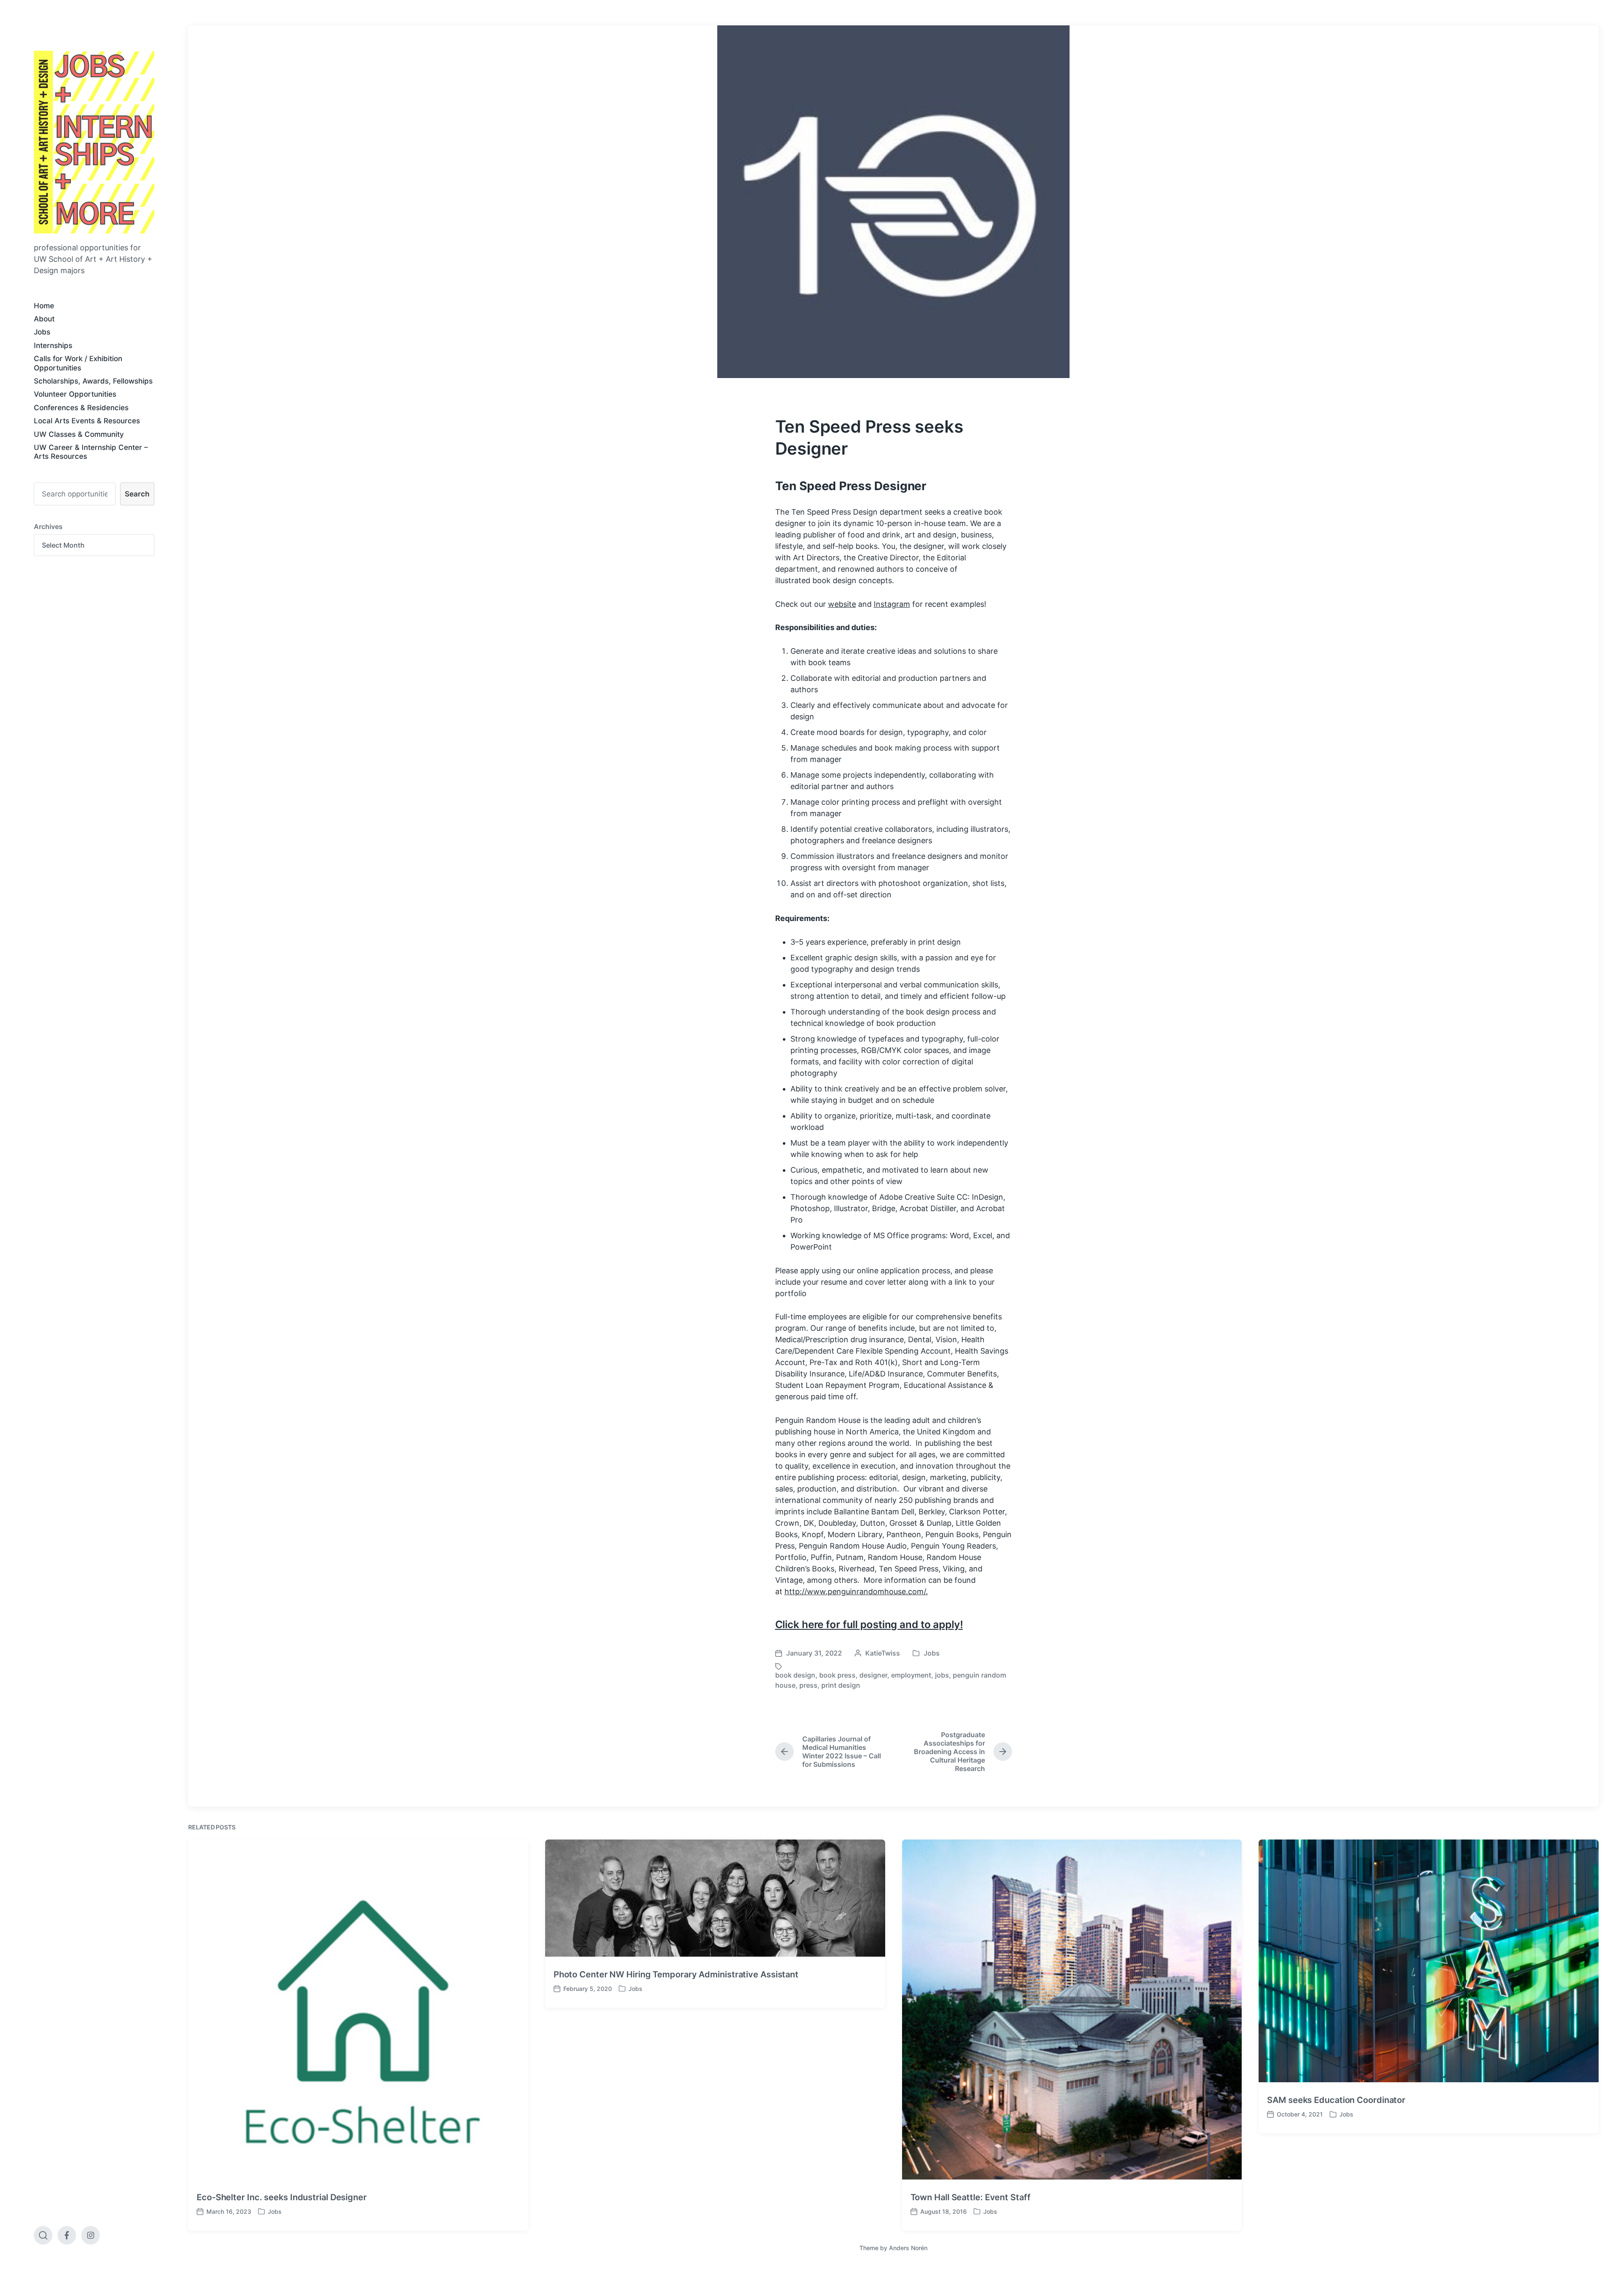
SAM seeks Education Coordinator (1336, 2100)
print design (841, 1685)
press (808, 1685)
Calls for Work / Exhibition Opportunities (78, 363)
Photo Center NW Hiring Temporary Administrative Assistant (676, 1974)
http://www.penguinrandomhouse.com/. (856, 1591)
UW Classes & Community (79, 434)
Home (44, 306)
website (842, 604)
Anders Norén (908, 2248)
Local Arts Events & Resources (87, 421)
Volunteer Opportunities (75, 394)
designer (873, 1675)
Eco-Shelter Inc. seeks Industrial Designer (282, 2197)
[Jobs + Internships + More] (94, 142)
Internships (53, 345)
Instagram (892, 604)
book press (837, 1675)
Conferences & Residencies (81, 408)
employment (911, 1675)
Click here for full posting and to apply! (869, 1624)
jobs (942, 1675)
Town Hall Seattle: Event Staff (971, 2197)
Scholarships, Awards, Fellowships (93, 381)
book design (795, 1675)
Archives (48, 526)
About (44, 319)
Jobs (42, 332)
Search (137, 494)
